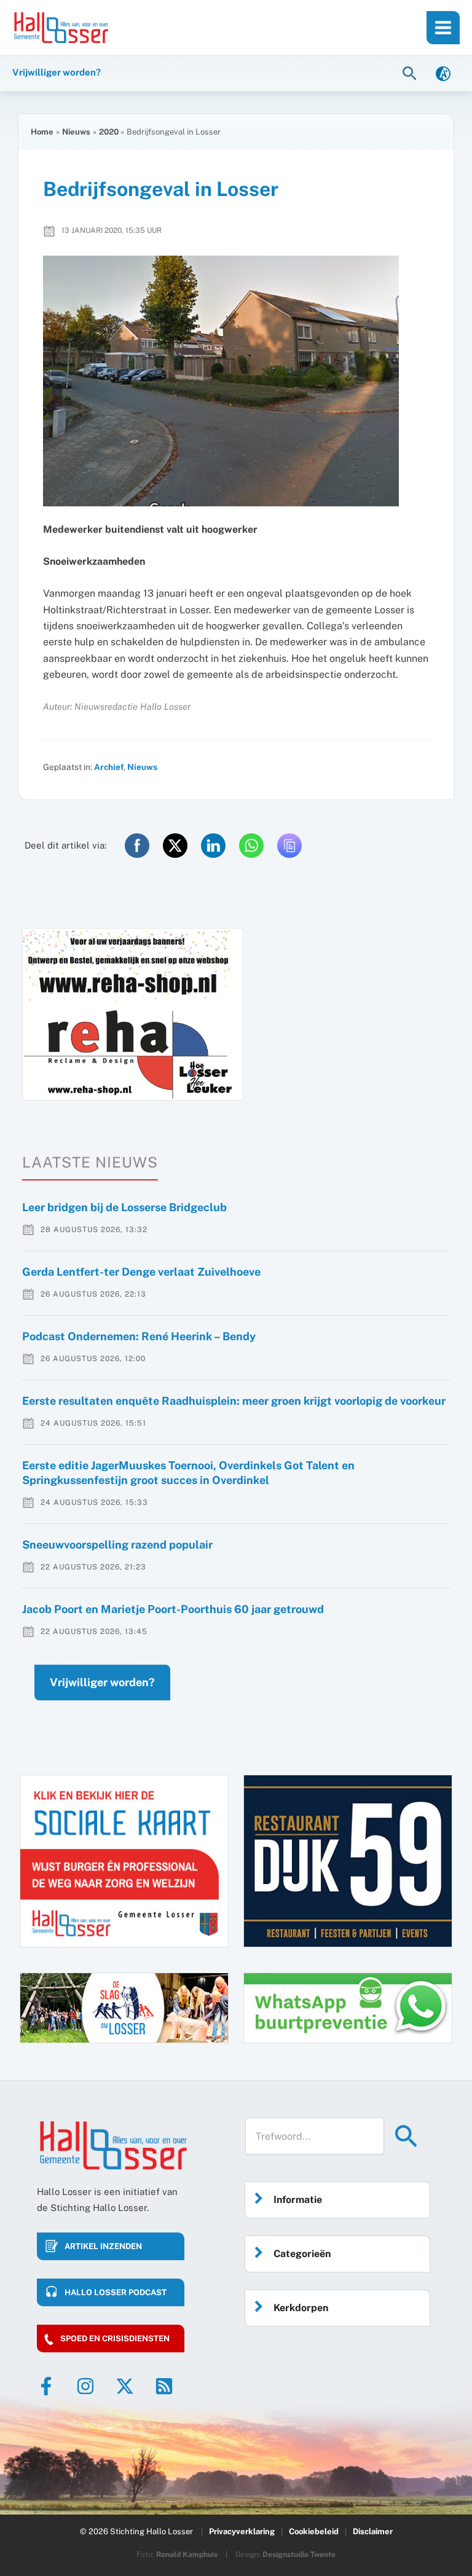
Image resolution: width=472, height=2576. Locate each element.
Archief (109, 767)
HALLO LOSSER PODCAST (116, 2292)
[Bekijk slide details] (133, 1014)
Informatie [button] (298, 2200)
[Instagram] (85, 2386)
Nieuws (142, 767)
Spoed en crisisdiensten (115, 2338)
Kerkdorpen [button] (301, 2308)
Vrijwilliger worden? (102, 1682)
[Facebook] (46, 2386)
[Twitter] (125, 2386)
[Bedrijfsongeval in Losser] (236, 381)
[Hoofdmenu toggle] (443, 28)
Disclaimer (373, 2531)
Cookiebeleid (314, 2531)
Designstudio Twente (299, 2554)
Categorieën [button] (302, 2254)
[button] (411, 73)
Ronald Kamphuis (187, 2554)
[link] (443, 73)
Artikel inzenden (103, 2246)
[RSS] (164, 2386)
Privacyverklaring (242, 2531)
